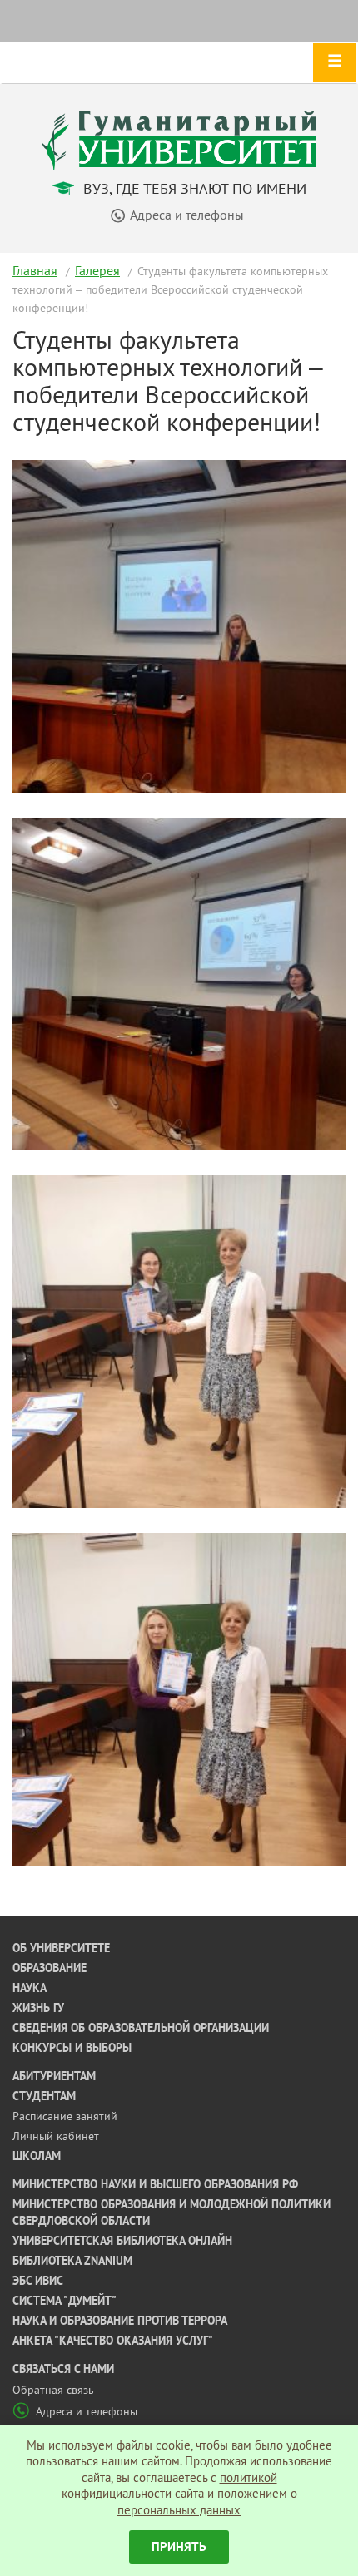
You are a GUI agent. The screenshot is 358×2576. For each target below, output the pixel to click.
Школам (37, 2156)
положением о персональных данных (207, 2502)
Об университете (61, 1948)
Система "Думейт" (65, 2301)
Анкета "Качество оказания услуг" (113, 2341)
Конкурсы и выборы (72, 2048)
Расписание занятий (65, 2116)
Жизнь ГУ (38, 2008)
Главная (35, 270)
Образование (50, 1968)
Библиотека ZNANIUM (72, 2261)
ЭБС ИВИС (38, 2281)
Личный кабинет (56, 2136)
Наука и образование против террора (120, 2321)
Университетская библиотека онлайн (122, 2241)
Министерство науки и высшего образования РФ (155, 2184)
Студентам (44, 2096)
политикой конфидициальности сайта (169, 2486)
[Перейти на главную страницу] (179, 138)
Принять (179, 2546)
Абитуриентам (54, 2076)
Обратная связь (53, 2390)
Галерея (97, 270)
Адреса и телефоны (87, 2411)
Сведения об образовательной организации (141, 2028)
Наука (30, 1988)
